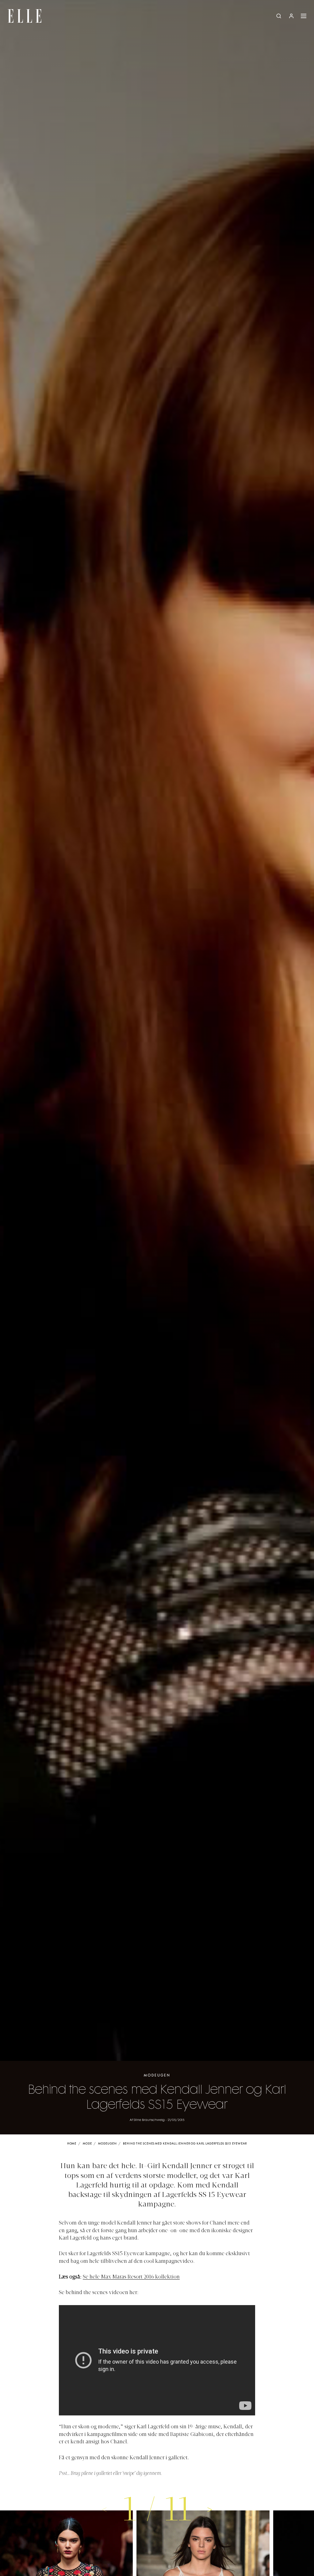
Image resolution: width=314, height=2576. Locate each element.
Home (72, 2144)
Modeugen (157, 2075)
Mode (87, 2144)
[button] (210, 2509)
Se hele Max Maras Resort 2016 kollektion (131, 2277)
